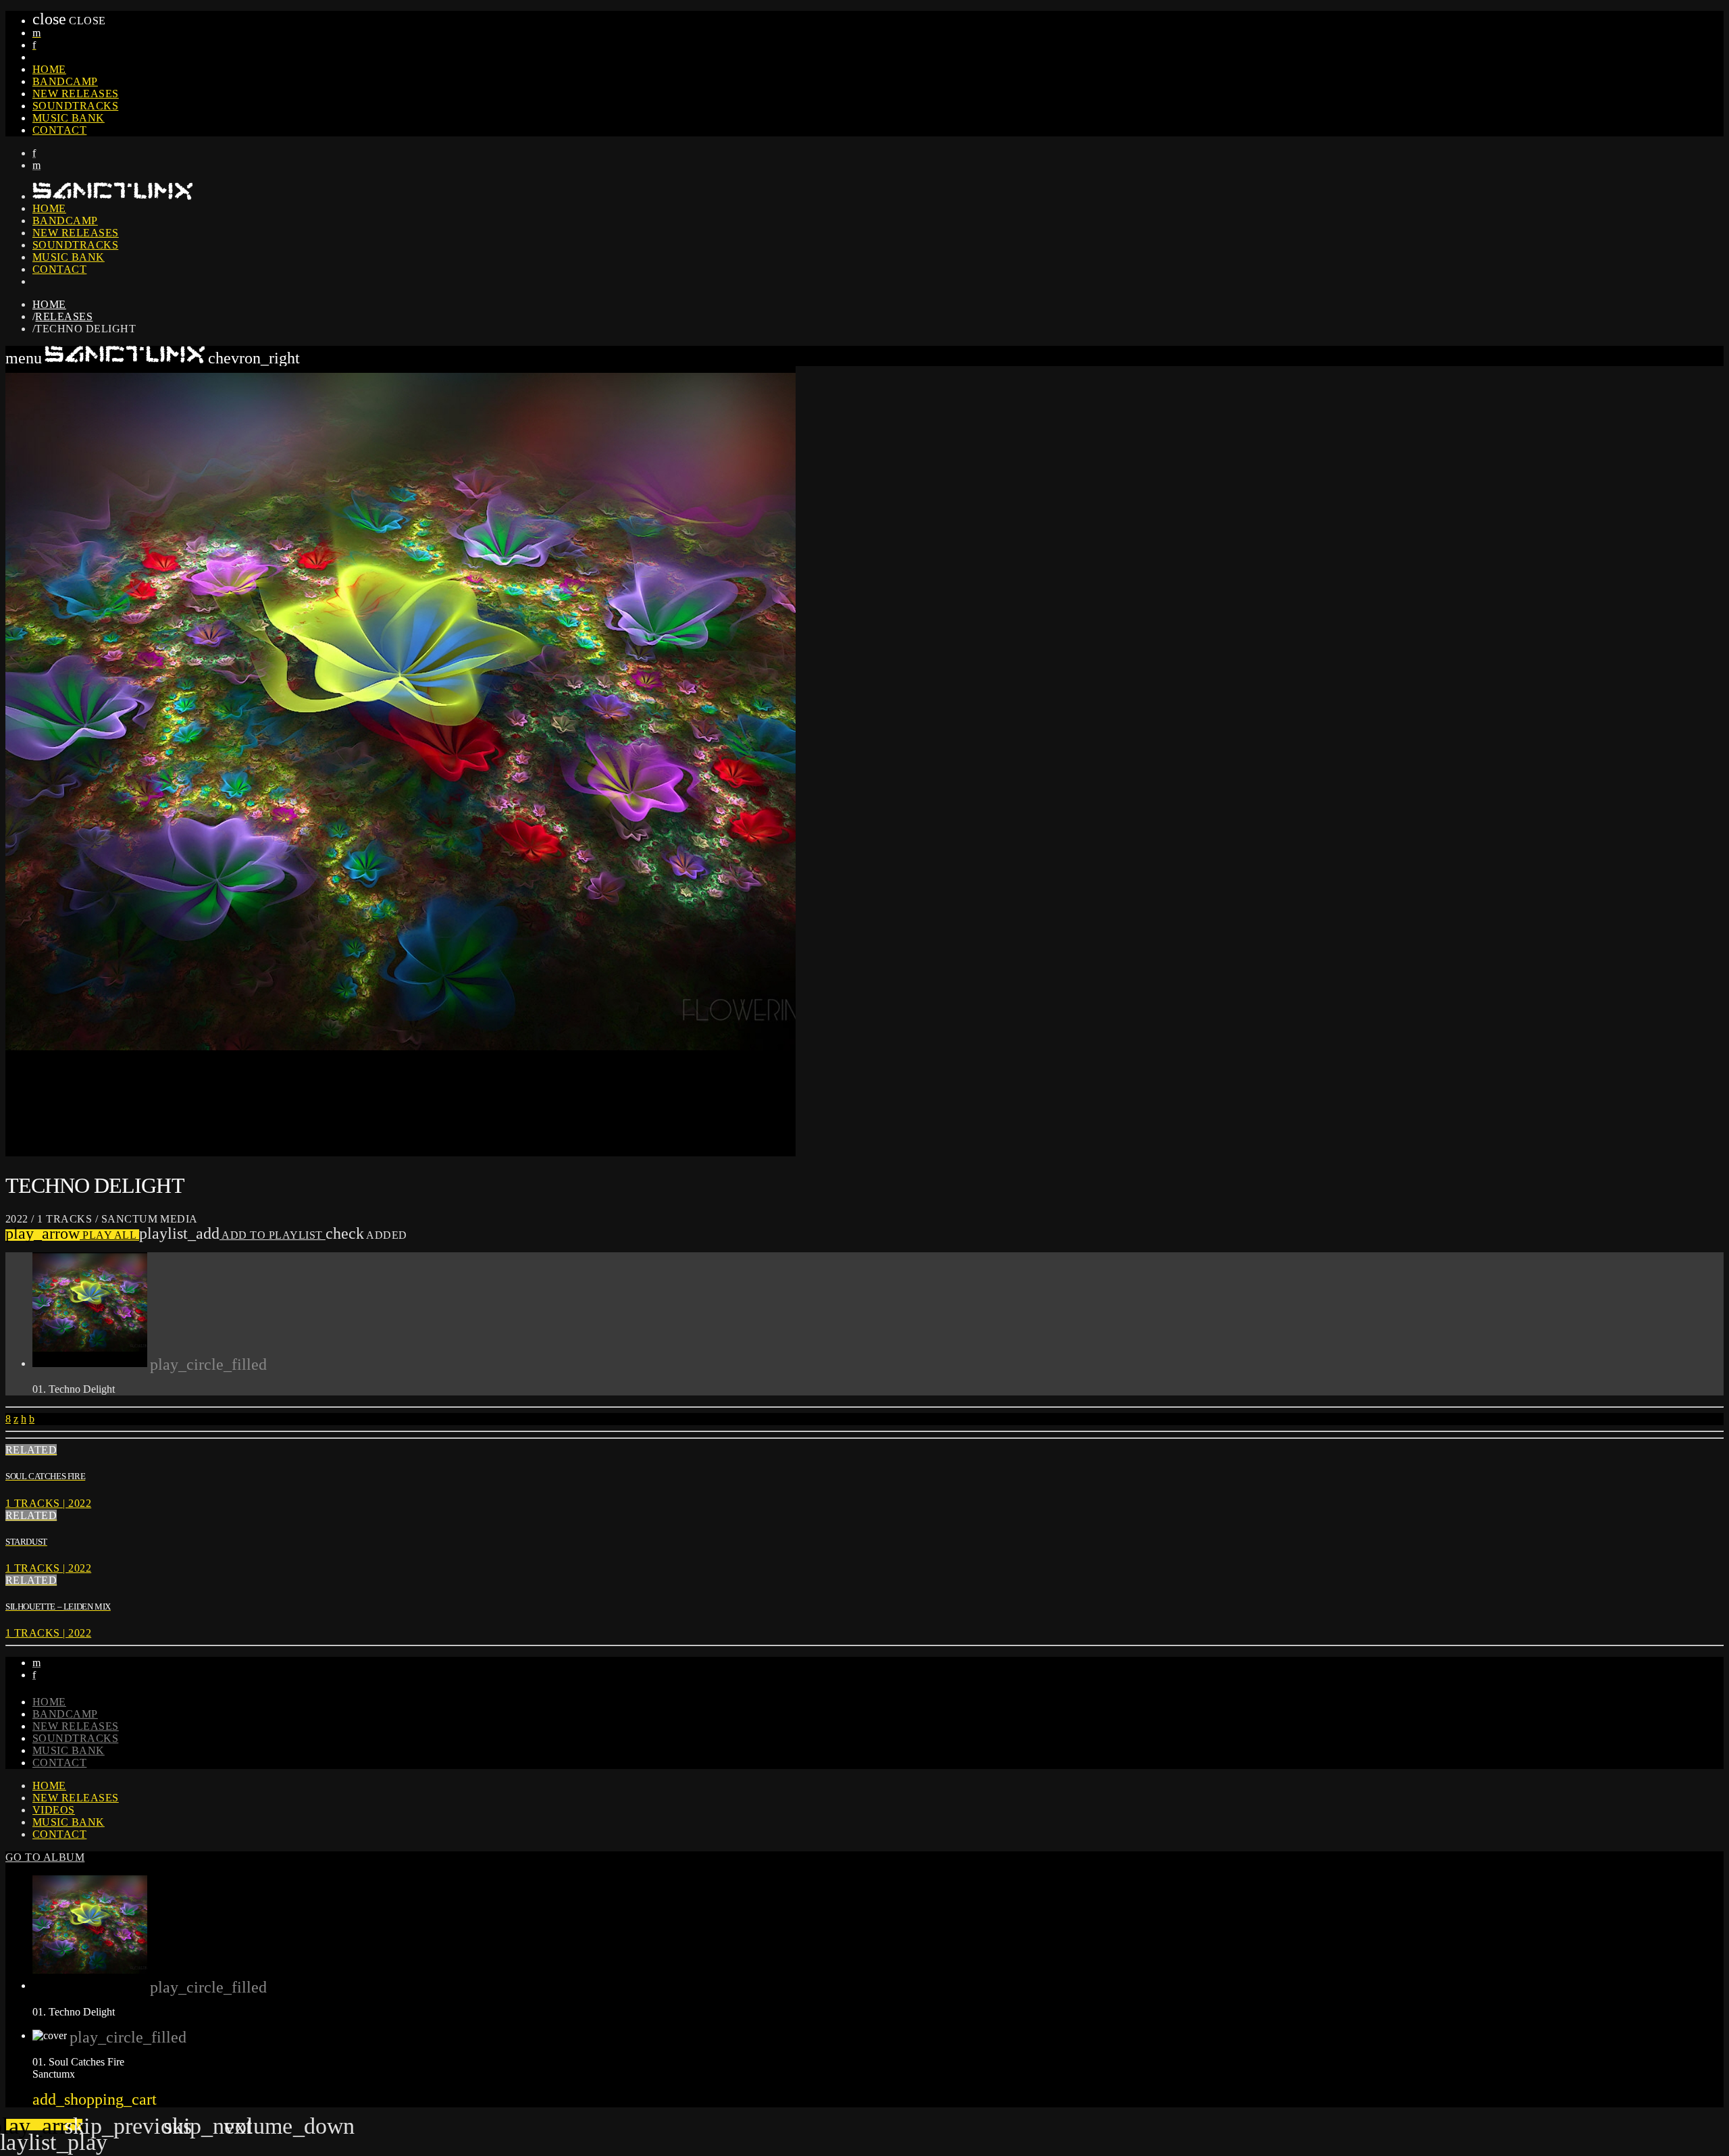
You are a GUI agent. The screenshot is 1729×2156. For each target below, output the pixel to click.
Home (49, 69)
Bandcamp (65, 81)
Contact (59, 130)
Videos (54, 1810)
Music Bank (69, 118)
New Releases (76, 94)
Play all (72, 1235)
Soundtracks (75, 106)
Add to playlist (232, 1235)
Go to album (45, 1857)
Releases (64, 316)
